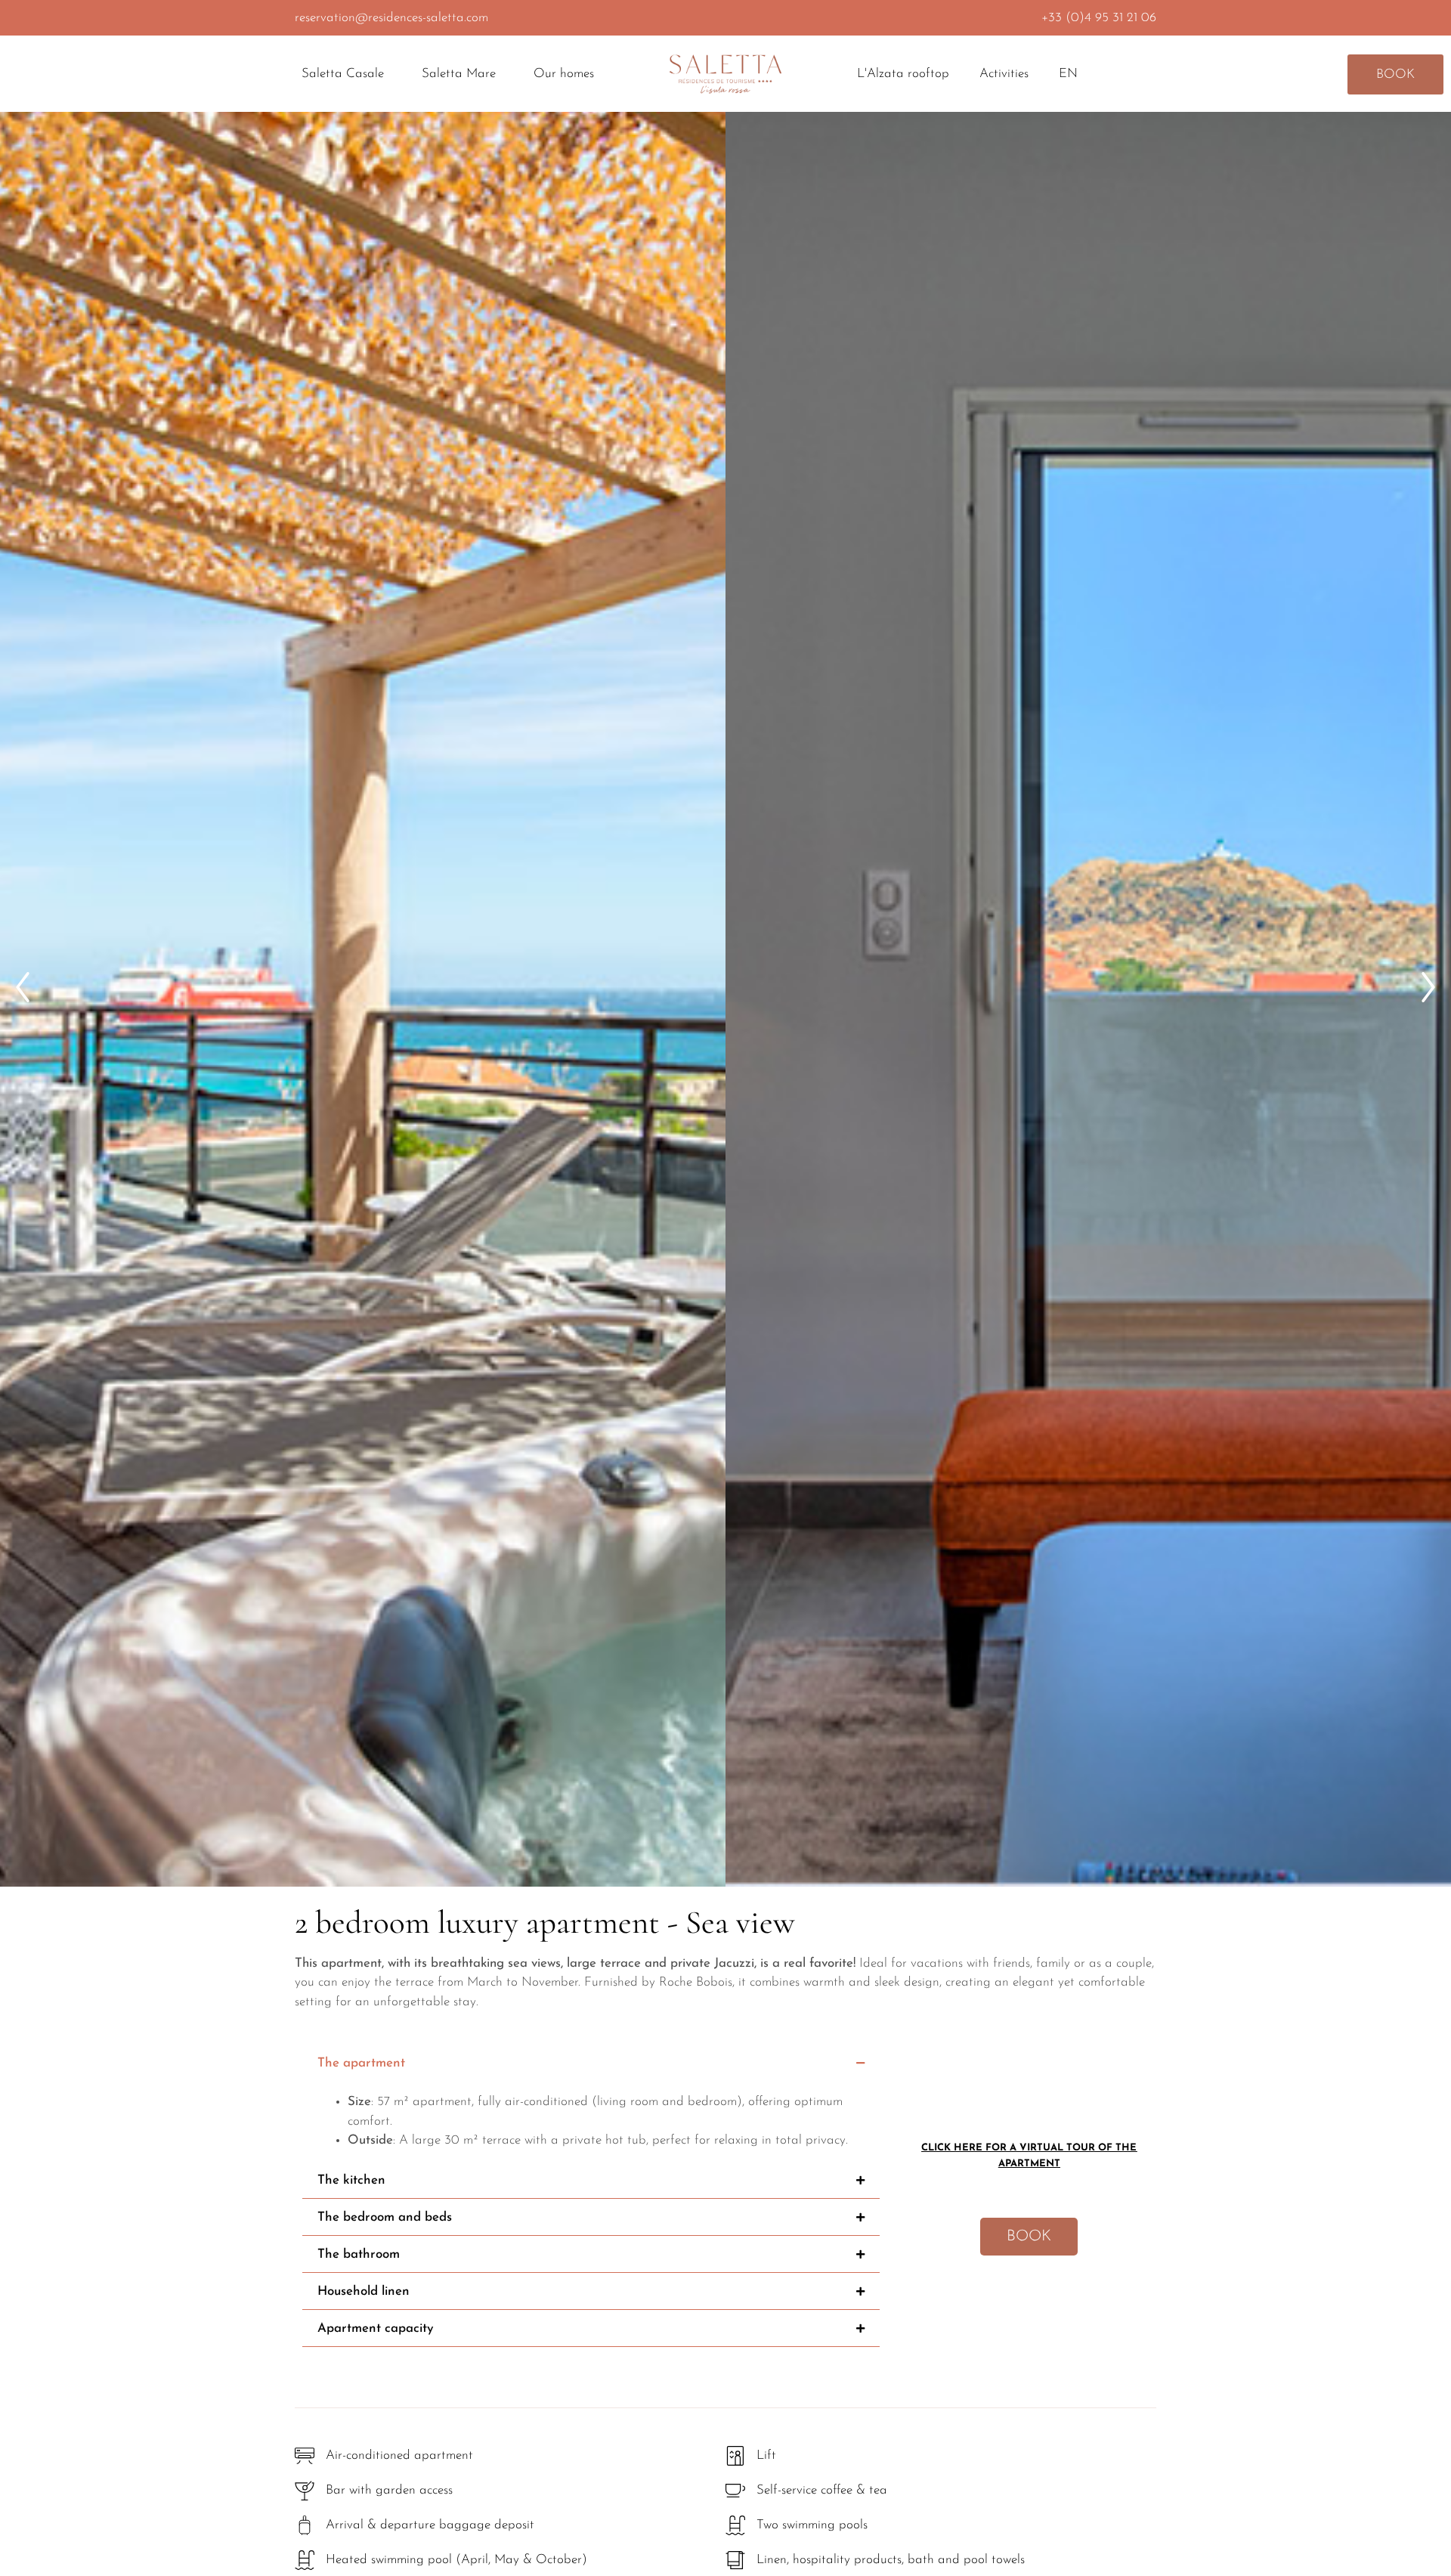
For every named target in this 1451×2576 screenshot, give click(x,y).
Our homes (564, 74)
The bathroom (359, 2254)
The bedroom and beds (385, 2217)
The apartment (361, 2063)
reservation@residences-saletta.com (391, 18)
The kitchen (351, 2180)
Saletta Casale (343, 74)
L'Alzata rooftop (903, 74)
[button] (23, 987)
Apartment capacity (376, 2328)
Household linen (364, 2291)
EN (1068, 74)
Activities (1004, 74)
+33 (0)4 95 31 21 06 (1099, 18)
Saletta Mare (459, 74)
